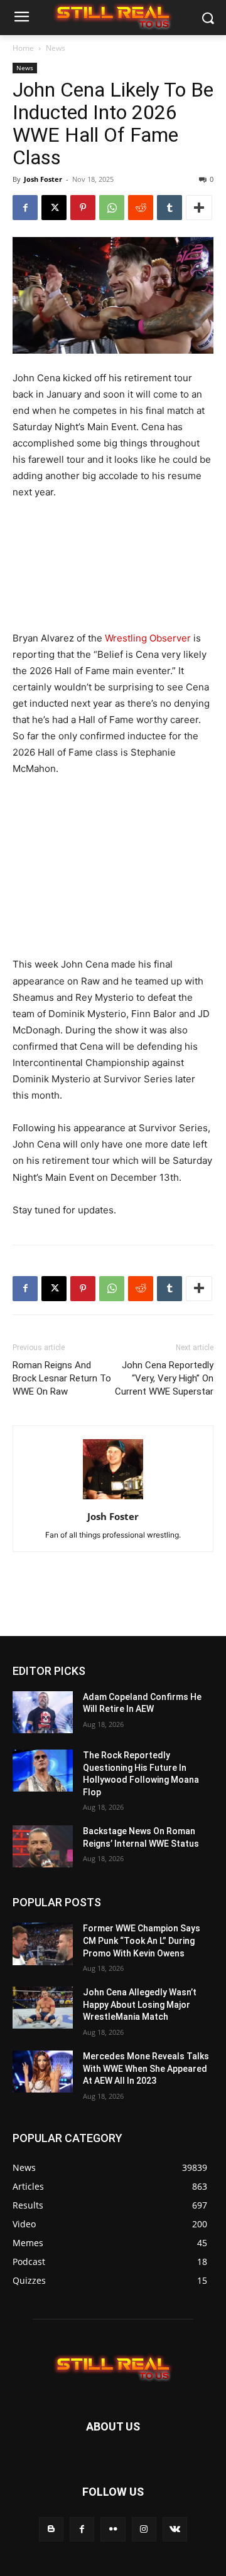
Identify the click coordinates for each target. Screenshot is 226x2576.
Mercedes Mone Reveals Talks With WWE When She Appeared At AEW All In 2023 (146, 2068)
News (56, 48)
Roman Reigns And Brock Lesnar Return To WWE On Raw (62, 1378)
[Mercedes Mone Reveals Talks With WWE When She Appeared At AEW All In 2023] (43, 2072)
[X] (54, 208)
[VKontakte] (175, 2529)
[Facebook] (25, 208)
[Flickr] (113, 2529)
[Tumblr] (169, 208)
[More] (199, 208)
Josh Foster (43, 179)
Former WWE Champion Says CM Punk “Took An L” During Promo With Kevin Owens (142, 1940)
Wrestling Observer (148, 638)
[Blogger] (51, 2529)
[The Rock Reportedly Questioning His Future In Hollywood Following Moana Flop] (43, 1771)
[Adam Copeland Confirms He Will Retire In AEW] (43, 1712)
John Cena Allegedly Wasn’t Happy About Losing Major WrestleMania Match (140, 2004)
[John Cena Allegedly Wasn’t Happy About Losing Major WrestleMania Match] (43, 2008)
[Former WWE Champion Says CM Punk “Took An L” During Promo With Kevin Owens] (43, 1944)
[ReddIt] (141, 208)
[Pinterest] (83, 208)
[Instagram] (144, 2529)
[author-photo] (113, 1499)
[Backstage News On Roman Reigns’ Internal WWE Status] (43, 1846)
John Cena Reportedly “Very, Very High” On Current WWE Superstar (164, 1378)
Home (23, 48)
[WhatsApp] (112, 208)
